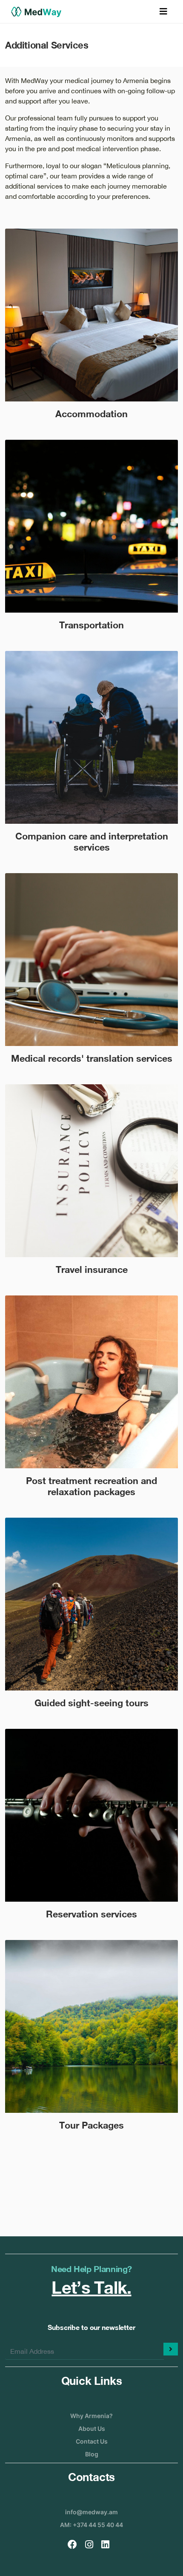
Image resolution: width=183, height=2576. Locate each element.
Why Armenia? (91, 2416)
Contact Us (92, 2441)
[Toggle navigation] (163, 11)
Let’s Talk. (91, 2287)
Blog (92, 2454)
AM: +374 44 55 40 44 (91, 2525)
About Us (92, 2428)
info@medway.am (91, 2512)
